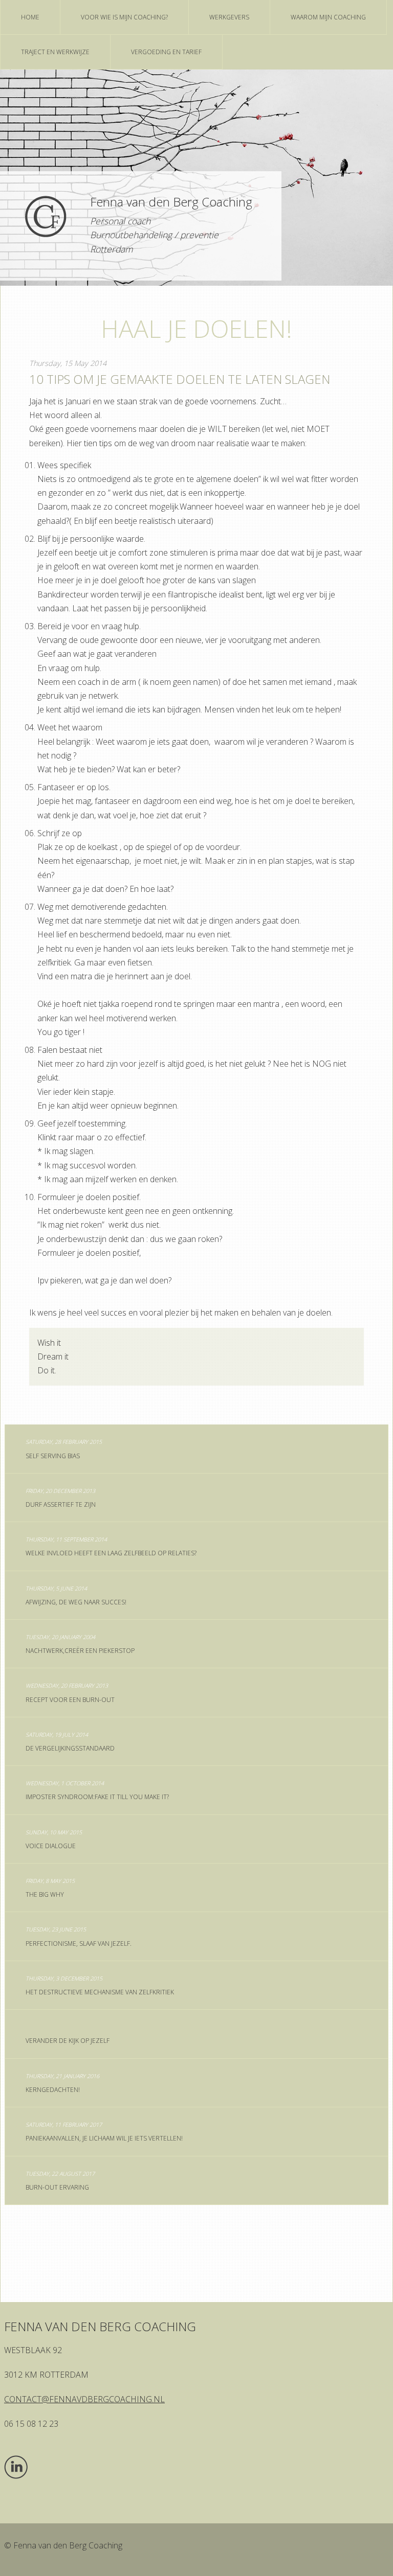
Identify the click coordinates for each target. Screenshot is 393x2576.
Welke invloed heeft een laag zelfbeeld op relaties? (111, 1546)
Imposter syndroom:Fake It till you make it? (97, 1790)
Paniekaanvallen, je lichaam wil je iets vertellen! (104, 2132)
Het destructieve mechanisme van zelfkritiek (100, 1985)
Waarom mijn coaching (328, 17)
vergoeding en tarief (166, 52)
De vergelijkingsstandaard (70, 1742)
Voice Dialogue (54, 1839)
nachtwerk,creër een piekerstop (80, 1644)
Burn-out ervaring (60, 2181)
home (30, 17)
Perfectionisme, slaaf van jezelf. (79, 1936)
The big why (50, 1888)
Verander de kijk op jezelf (68, 2041)
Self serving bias (64, 1449)
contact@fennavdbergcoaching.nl (84, 2399)
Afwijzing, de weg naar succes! (76, 1595)
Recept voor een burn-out (70, 1693)
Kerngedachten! (62, 2083)
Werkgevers (229, 17)
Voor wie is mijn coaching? (124, 17)
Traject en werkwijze (55, 52)
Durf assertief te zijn (61, 1498)
